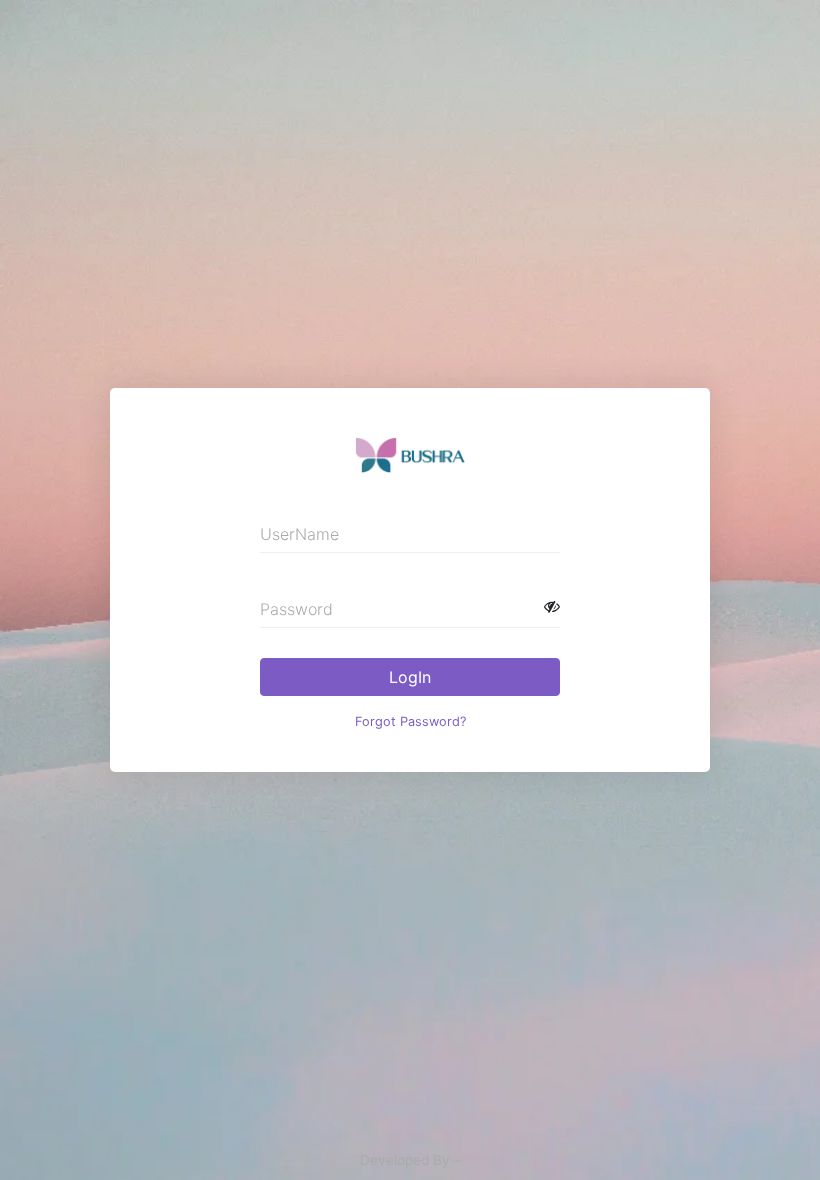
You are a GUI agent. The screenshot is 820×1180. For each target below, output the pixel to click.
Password (296, 609)
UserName (299, 534)
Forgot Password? (410, 721)
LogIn (410, 677)
